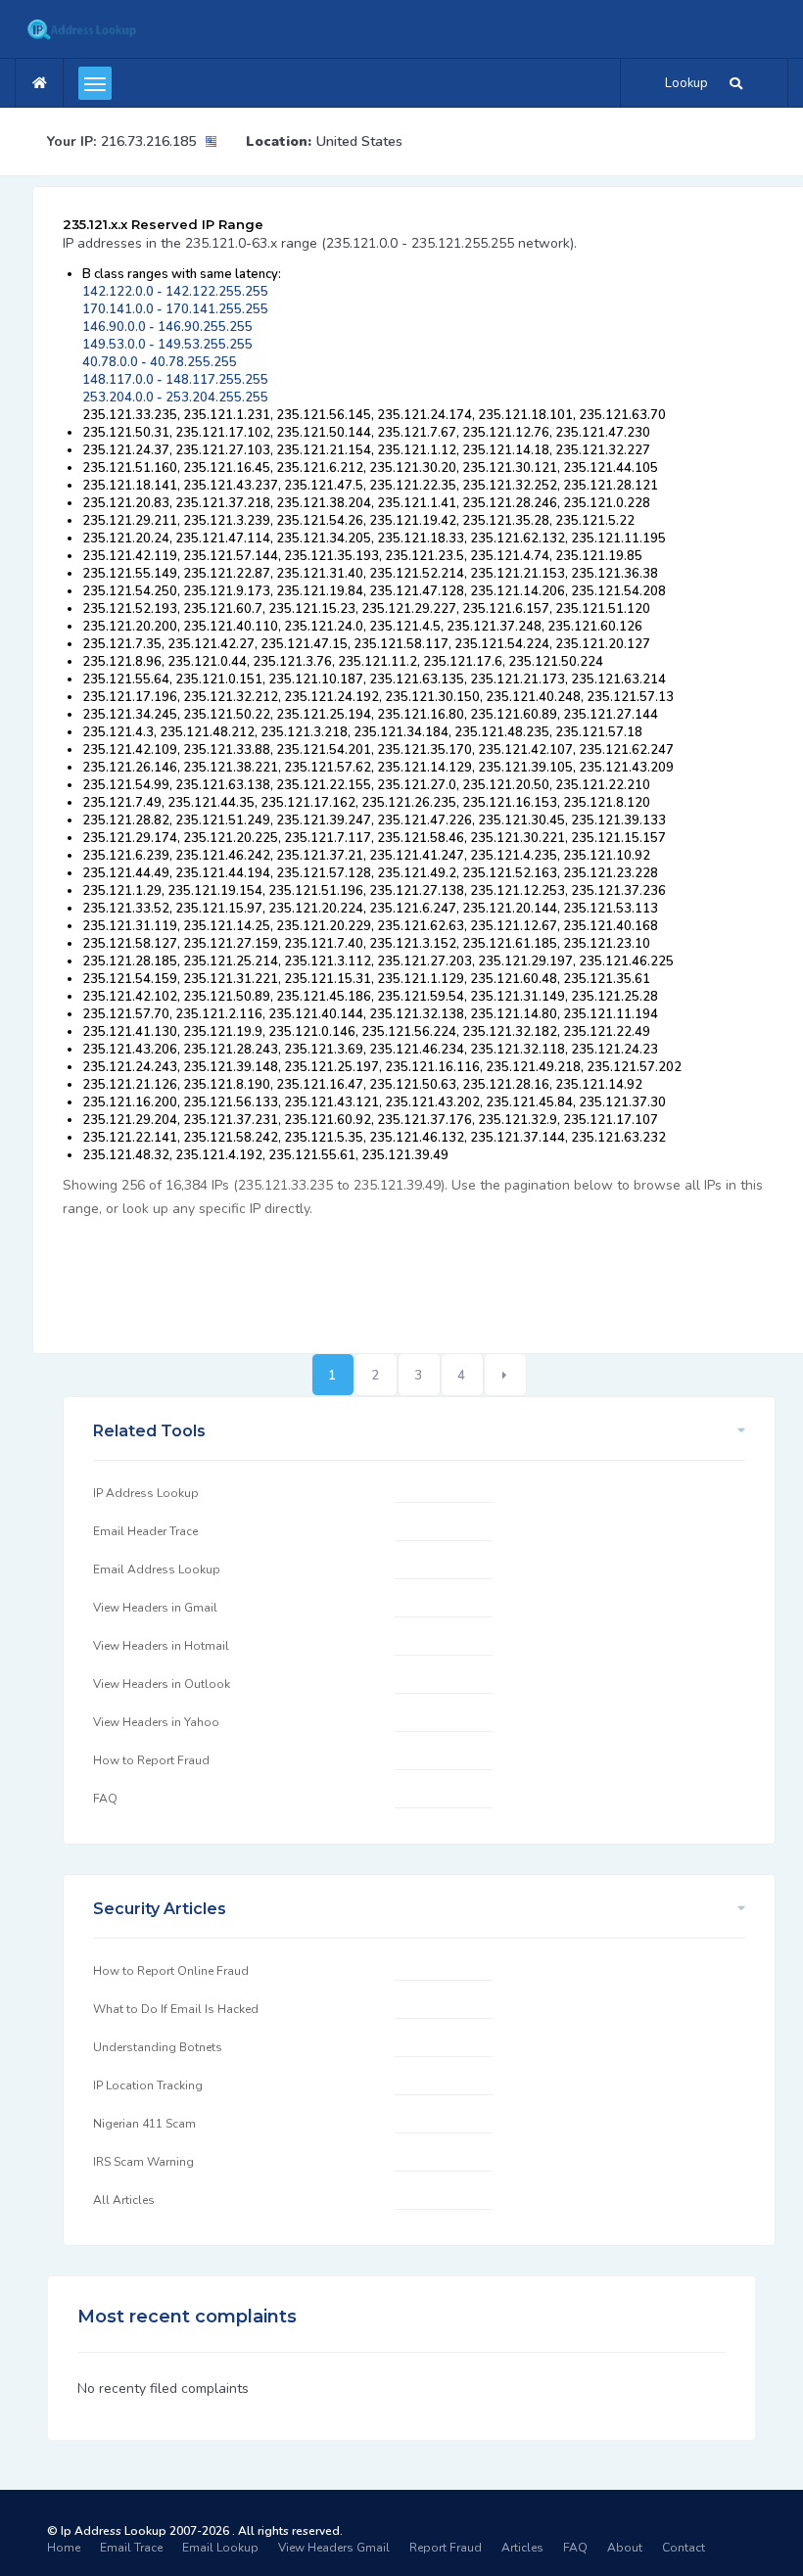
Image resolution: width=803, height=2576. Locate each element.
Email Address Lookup (157, 1569)
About (625, 2548)
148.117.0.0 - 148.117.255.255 (175, 380)
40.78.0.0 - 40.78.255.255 (160, 362)
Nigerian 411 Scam (144, 2124)
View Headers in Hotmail (161, 1646)
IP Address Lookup (146, 1493)
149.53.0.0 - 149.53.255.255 (167, 345)
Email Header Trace (145, 1531)
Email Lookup (220, 2548)
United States (359, 141)
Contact (684, 2548)
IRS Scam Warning (143, 2162)
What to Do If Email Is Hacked (176, 2009)
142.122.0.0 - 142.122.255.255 (175, 292)
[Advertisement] (419, 1275)
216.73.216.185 (148, 141)
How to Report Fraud (151, 1760)
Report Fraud (446, 2548)
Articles (522, 2548)
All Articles (124, 2200)
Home (64, 2548)
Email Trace (131, 2548)
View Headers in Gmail (155, 1608)
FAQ (105, 1799)
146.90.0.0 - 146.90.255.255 (167, 327)
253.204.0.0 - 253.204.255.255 (175, 398)
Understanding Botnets (158, 2047)
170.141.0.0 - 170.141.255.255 (175, 309)
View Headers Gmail (334, 2548)
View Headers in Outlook (162, 1684)
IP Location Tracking (148, 2085)
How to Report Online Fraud (171, 1971)
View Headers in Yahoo (156, 1722)
